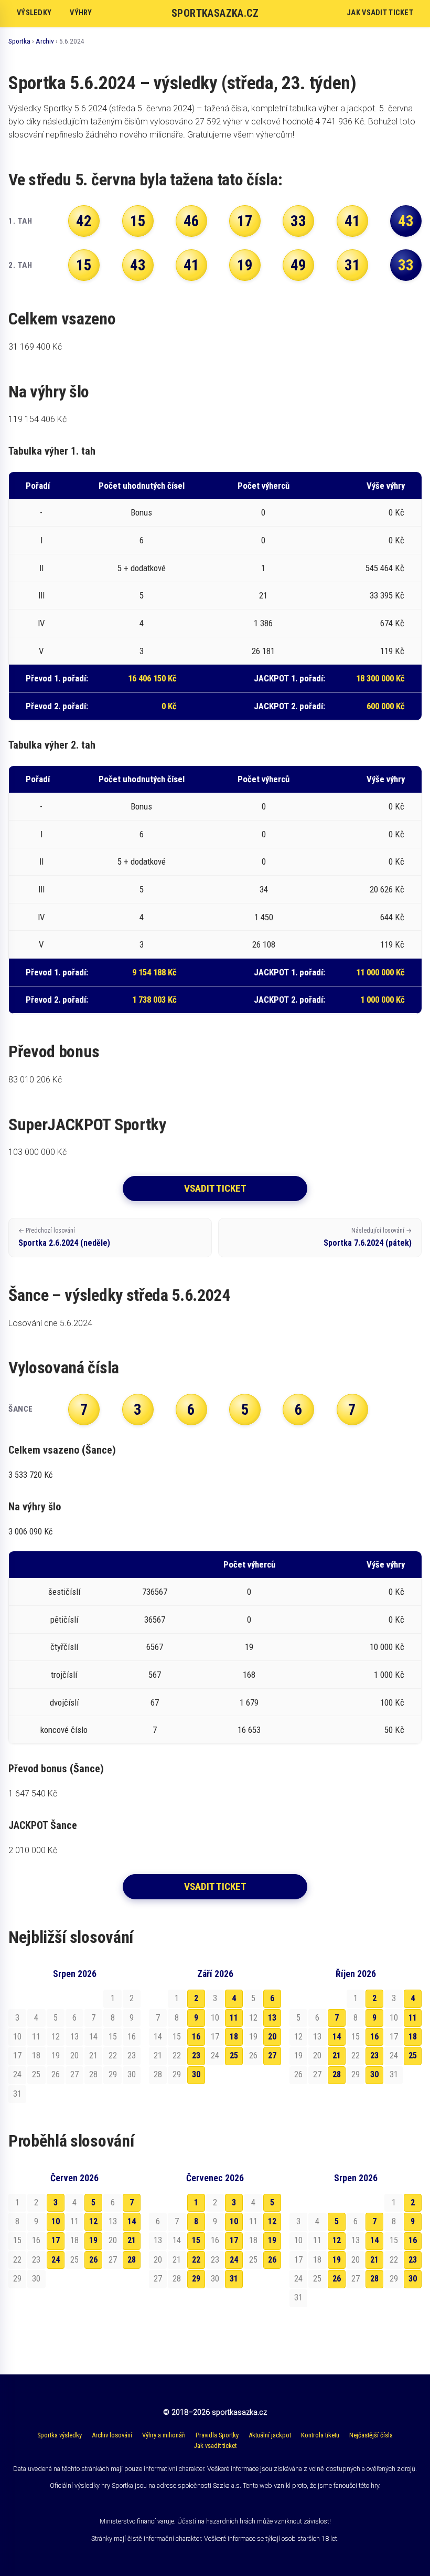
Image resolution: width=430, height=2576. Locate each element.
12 (93, 2221)
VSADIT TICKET (215, 1188)
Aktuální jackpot (270, 2435)
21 (337, 2055)
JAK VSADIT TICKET (380, 13)
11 (234, 2018)
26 (93, 2260)
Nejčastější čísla (371, 2435)
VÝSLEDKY (34, 13)
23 (196, 2055)
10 (56, 2221)
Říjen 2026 (356, 1974)
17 (56, 2240)
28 (337, 2074)
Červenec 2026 (215, 2178)
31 (234, 2279)
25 (234, 2055)
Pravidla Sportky (217, 2435)
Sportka (19, 41)
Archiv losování (112, 2435)
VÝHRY (81, 13)
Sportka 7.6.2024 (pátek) (368, 1237)
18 (234, 2037)
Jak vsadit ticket (215, 2446)
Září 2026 (215, 1974)
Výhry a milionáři (164, 2435)
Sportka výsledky (60, 2435)
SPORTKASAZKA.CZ (215, 13)
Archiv (45, 41)
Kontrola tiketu (320, 2435)
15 (196, 2240)
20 (272, 2037)
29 (196, 2279)
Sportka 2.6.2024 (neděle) (64, 1237)
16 (196, 2037)
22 (196, 2260)
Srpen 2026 (75, 1974)
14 (337, 2037)
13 (272, 2018)
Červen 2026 (74, 2178)
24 (56, 2260)
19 (93, 2240)
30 (196, 2074)
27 (272, 2055)
